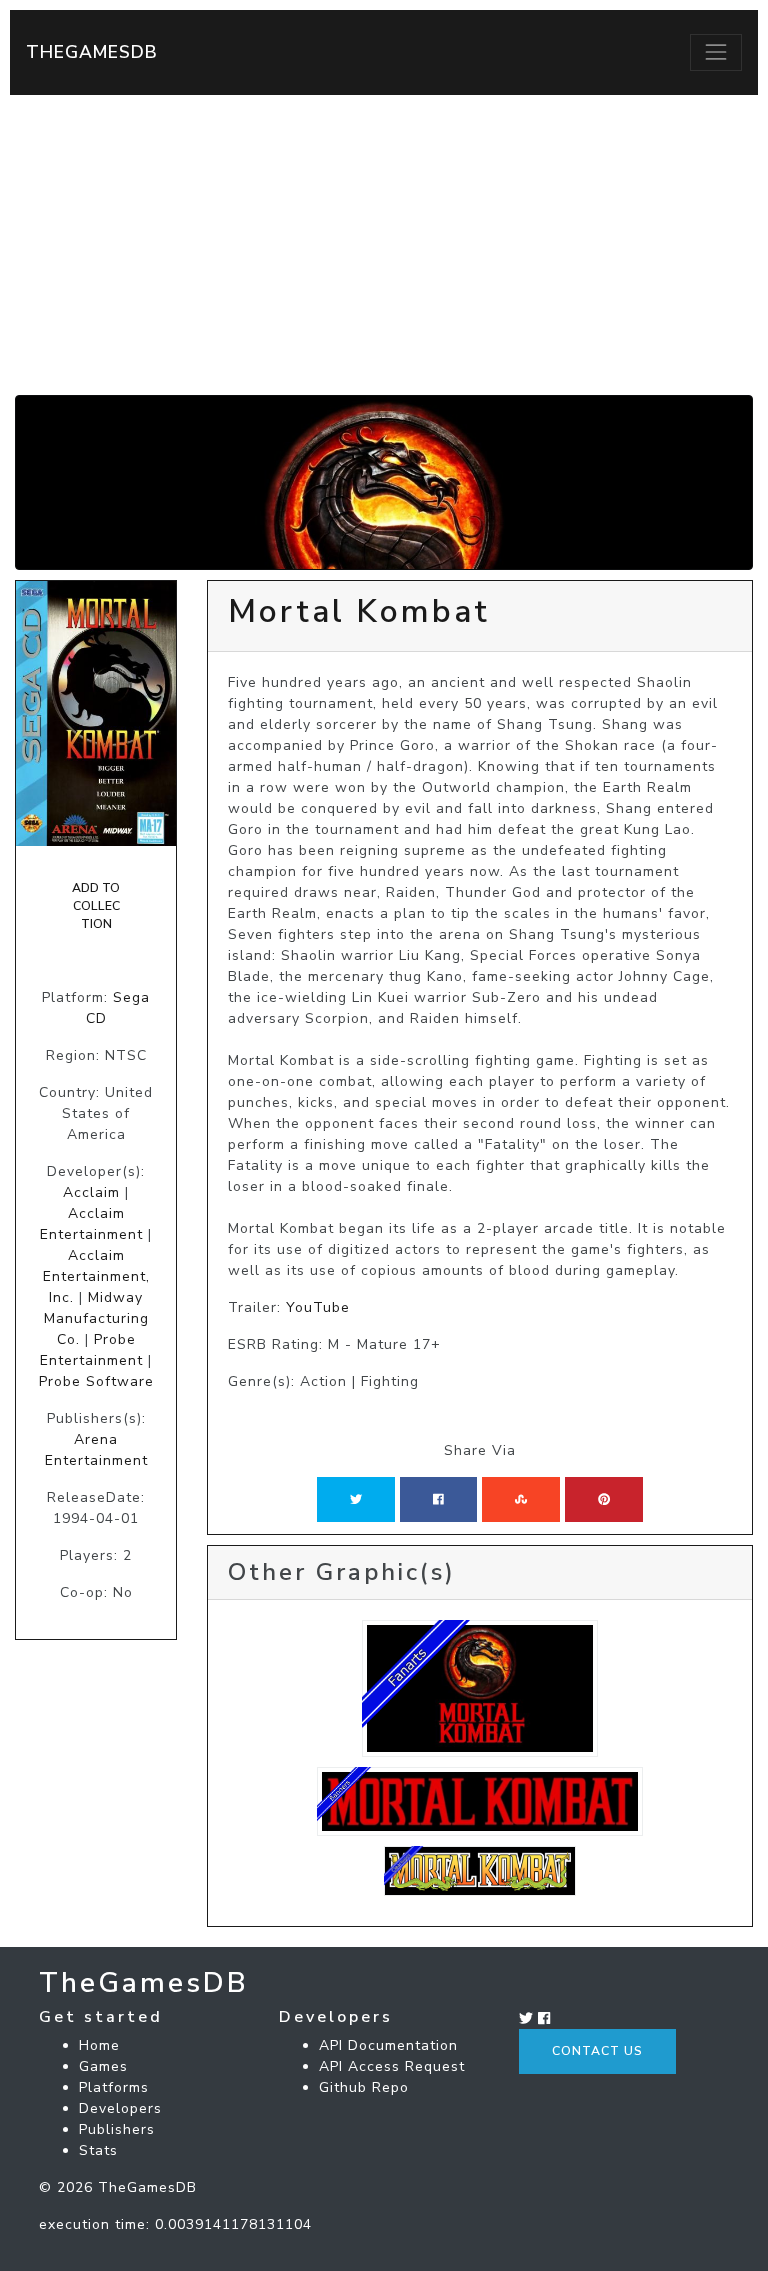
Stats (98, 2150)
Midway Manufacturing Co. (96, 1318)
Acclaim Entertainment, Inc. (96, 1276)
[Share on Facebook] (438, 1499)
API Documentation (388, 2045)
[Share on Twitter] (356, 1499)
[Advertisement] (384, 245)
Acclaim (91, 1192)
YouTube (318, 1307)
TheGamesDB (92, 52)
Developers (120, 2108)
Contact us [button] (597, 2051)
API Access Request (392, 2066)
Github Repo (364, 2087)
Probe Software (96, 1381)
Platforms (114, 2087)
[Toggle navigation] (716, 52)
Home (99, 2045)
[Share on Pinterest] (604, 1499)
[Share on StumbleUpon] (521, 1499)
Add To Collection (96, 906)
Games (103, 2066)
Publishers (117, 2129)
